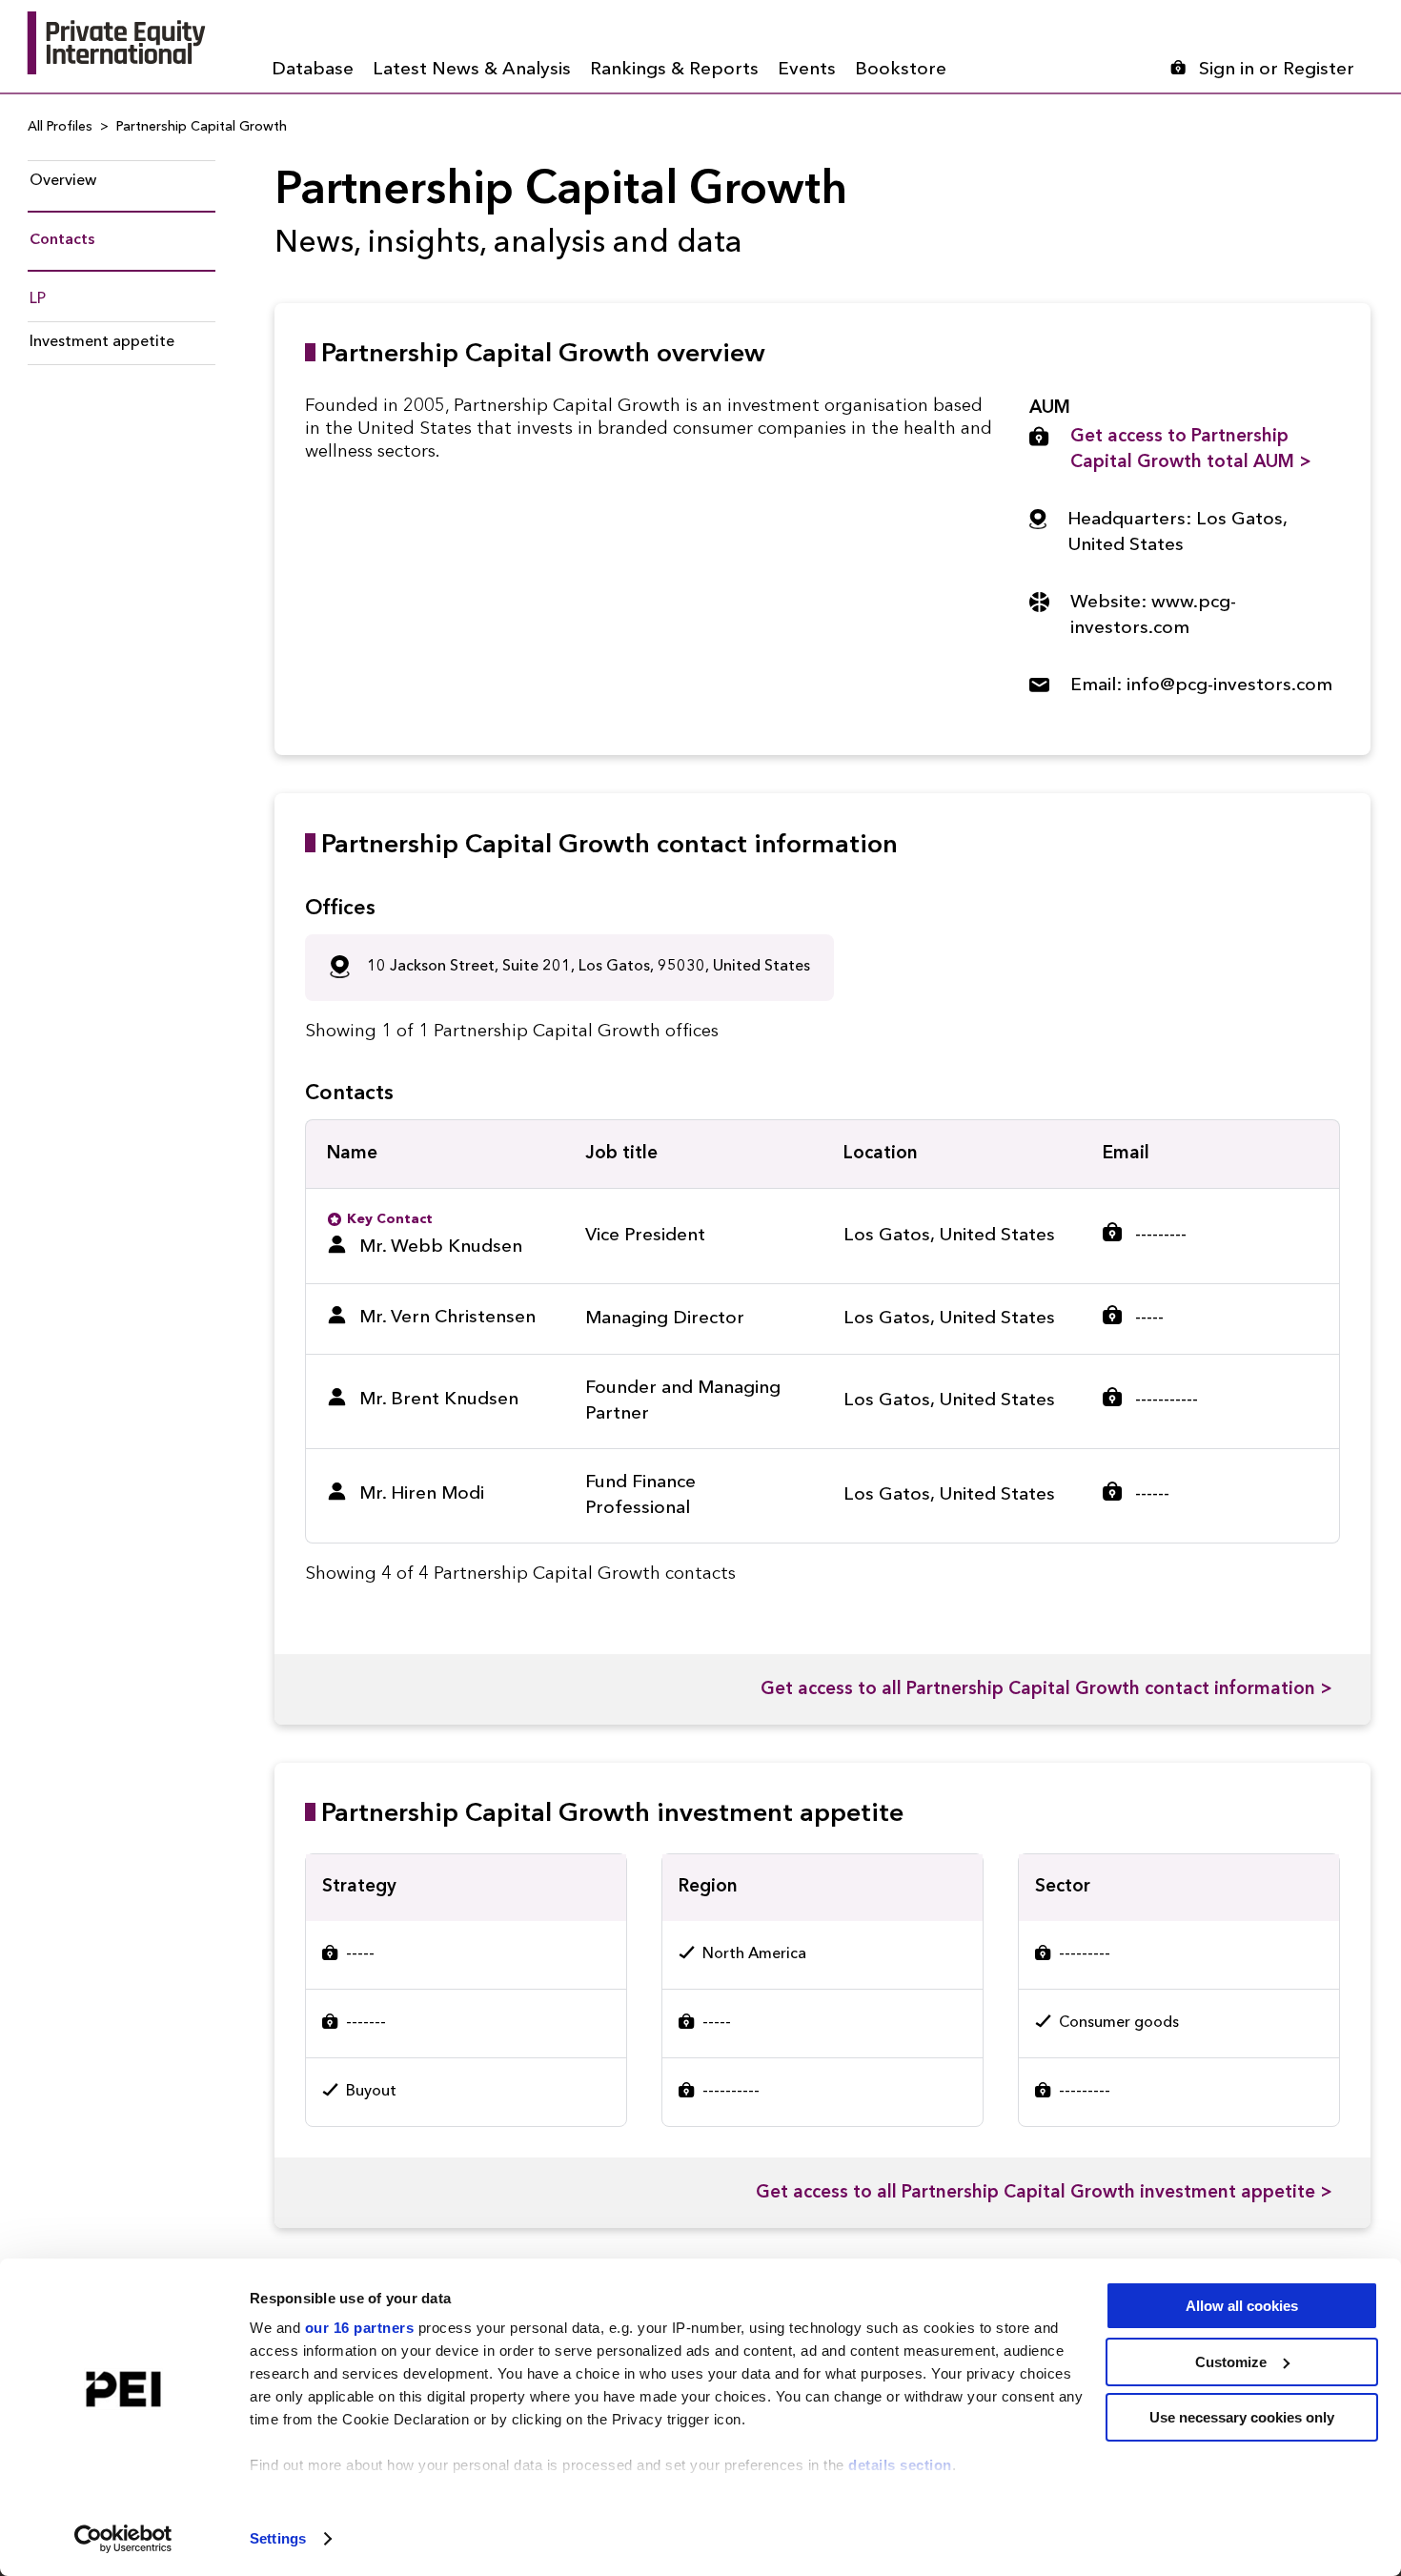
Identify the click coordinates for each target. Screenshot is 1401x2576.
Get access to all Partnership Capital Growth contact (1046, 1690)
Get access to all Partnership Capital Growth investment (1044, 2193)
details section (900, 2465)
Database (313, 70)
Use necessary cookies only (1242, 2417)
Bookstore (901, 70)
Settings (278, 2538)
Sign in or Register (1277, 70)
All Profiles (60, 127)
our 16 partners (360, 2328)
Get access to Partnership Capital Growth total (1191, 450)
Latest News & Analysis (472, 70)
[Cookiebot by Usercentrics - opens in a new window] (123, 2539)
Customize (1231, 2362)
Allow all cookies (1242, 2306)
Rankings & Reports (674, 70)
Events (807, 70)
